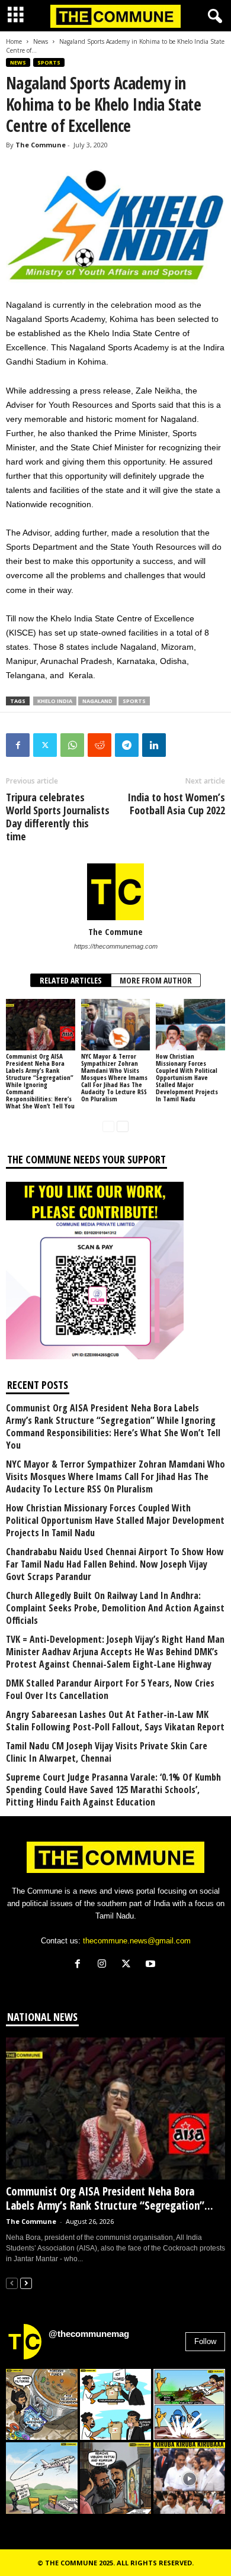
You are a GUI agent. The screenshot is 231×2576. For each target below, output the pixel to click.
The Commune (41, 145)
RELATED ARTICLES (71, 980)
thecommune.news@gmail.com (137, 1941)
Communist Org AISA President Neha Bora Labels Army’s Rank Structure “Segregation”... (110, 2198)
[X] (129, 1965)
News (41, 41)
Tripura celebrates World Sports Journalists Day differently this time (58, 817)
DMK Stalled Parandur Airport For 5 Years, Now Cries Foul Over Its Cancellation (110, 1690)
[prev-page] (108, 1126)
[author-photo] (115, 892)
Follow (205, 2341)
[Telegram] (127, 745)
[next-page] (123, 1126)
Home (14, 41)
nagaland (97, 701)
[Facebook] (18, 745)
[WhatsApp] (72, 745)
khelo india (55, 701)
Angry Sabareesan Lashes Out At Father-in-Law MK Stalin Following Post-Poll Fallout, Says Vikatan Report (115, 1721)
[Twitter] (45, 745)
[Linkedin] (154, 745)
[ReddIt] (100, 745)
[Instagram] (105, 1965)
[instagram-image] (42, 2405)
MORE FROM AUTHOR (156, 980)
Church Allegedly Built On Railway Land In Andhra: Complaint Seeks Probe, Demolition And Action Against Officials (115, 1608)
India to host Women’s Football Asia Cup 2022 (176, 804)
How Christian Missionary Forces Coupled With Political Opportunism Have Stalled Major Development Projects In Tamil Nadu (187, 1077)
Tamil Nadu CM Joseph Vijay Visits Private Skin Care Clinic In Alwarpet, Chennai (107, 1752)
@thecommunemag (89, 2334)
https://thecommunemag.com (116, 946)
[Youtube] (152, 1965)
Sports (49, 62)
